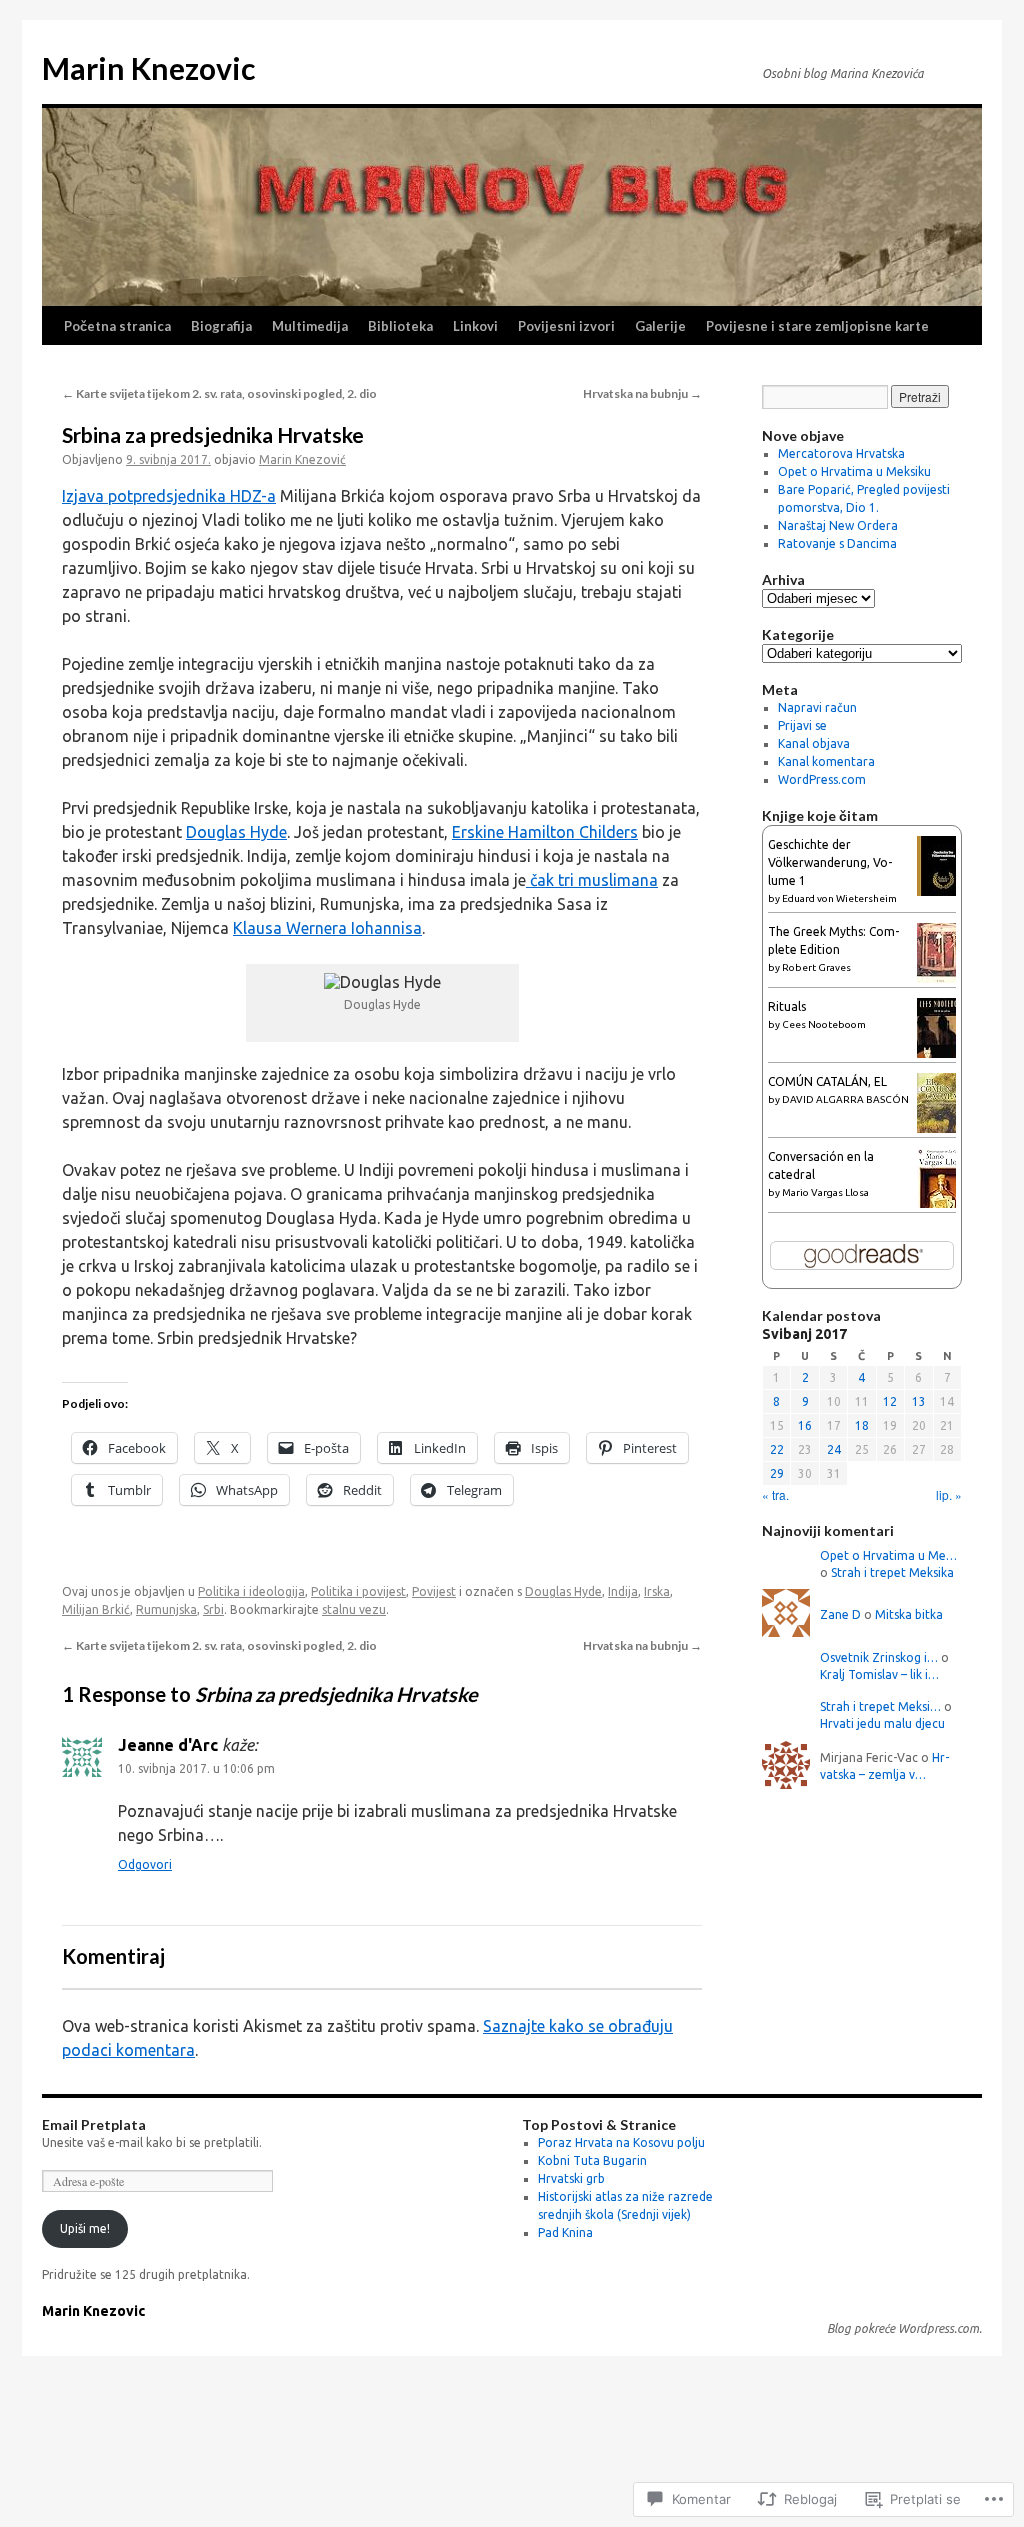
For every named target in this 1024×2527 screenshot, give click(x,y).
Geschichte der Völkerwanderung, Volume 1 (830, 862)
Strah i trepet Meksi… (880, 1706)
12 (890, 1401)
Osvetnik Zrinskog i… (879, 1657)
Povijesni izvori (566, 326)
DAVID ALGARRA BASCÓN (845, 1099)
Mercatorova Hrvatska (841, 453)
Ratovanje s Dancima (837, 543)
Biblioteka (400, 326)
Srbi (213, 1609)
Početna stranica (117, 326)
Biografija (221, 326)
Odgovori (145, 1864)
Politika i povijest (358, 1591)
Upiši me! (85, 2228)
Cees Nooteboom (824, 1024)
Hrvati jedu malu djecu (882, 1723)
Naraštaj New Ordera (838, 525)
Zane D (840, 1614)
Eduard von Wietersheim (839, 898)
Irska (657, 1591)
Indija (623, 1591)
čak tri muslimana (592, 880)
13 (919, 1401)
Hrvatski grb (571, 2178)
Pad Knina (565, 2232)
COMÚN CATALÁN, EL (827, 1081)
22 (777, 1449)
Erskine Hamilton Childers (545, 832)
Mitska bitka (909, 1614)
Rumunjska (166, 1609)
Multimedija (310, 326)
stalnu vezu (354, 1609)
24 (834, 1449)
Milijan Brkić (96, 1609)
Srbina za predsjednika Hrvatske (213, 434)
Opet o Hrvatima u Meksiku (854, 471)
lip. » (949, 1494)
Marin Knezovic (148, 68)
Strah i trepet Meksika (892, 1572)
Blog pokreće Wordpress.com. (904, 2328)
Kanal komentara (826, 761)
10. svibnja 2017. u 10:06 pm (196, 1768)
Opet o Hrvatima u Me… (888, 1555)
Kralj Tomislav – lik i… (879, 1674)
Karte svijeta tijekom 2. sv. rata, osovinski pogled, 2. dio (219, 393)
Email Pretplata (94, 2124)
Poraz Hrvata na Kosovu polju (621, 2142)
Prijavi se (802, 725)
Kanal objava (814, 743)
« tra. (775, 1494)
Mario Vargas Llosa (825, 1192)
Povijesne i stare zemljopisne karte (817, 326)
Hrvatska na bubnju (642, 393)
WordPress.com (822, 779)
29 (777, 1473)
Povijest (434, 1591)
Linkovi (475, 326)
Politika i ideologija (251, 1591)
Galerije (660, 326)
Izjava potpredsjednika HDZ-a (169, 496)
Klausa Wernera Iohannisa (327, 928)
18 (862, 1425)
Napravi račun (817, 707)
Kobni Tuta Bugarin (592, 2160)
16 (805, 1425)
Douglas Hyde (236, 832)
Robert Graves (816, 967)
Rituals (787, 1006)
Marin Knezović (302, 459)
